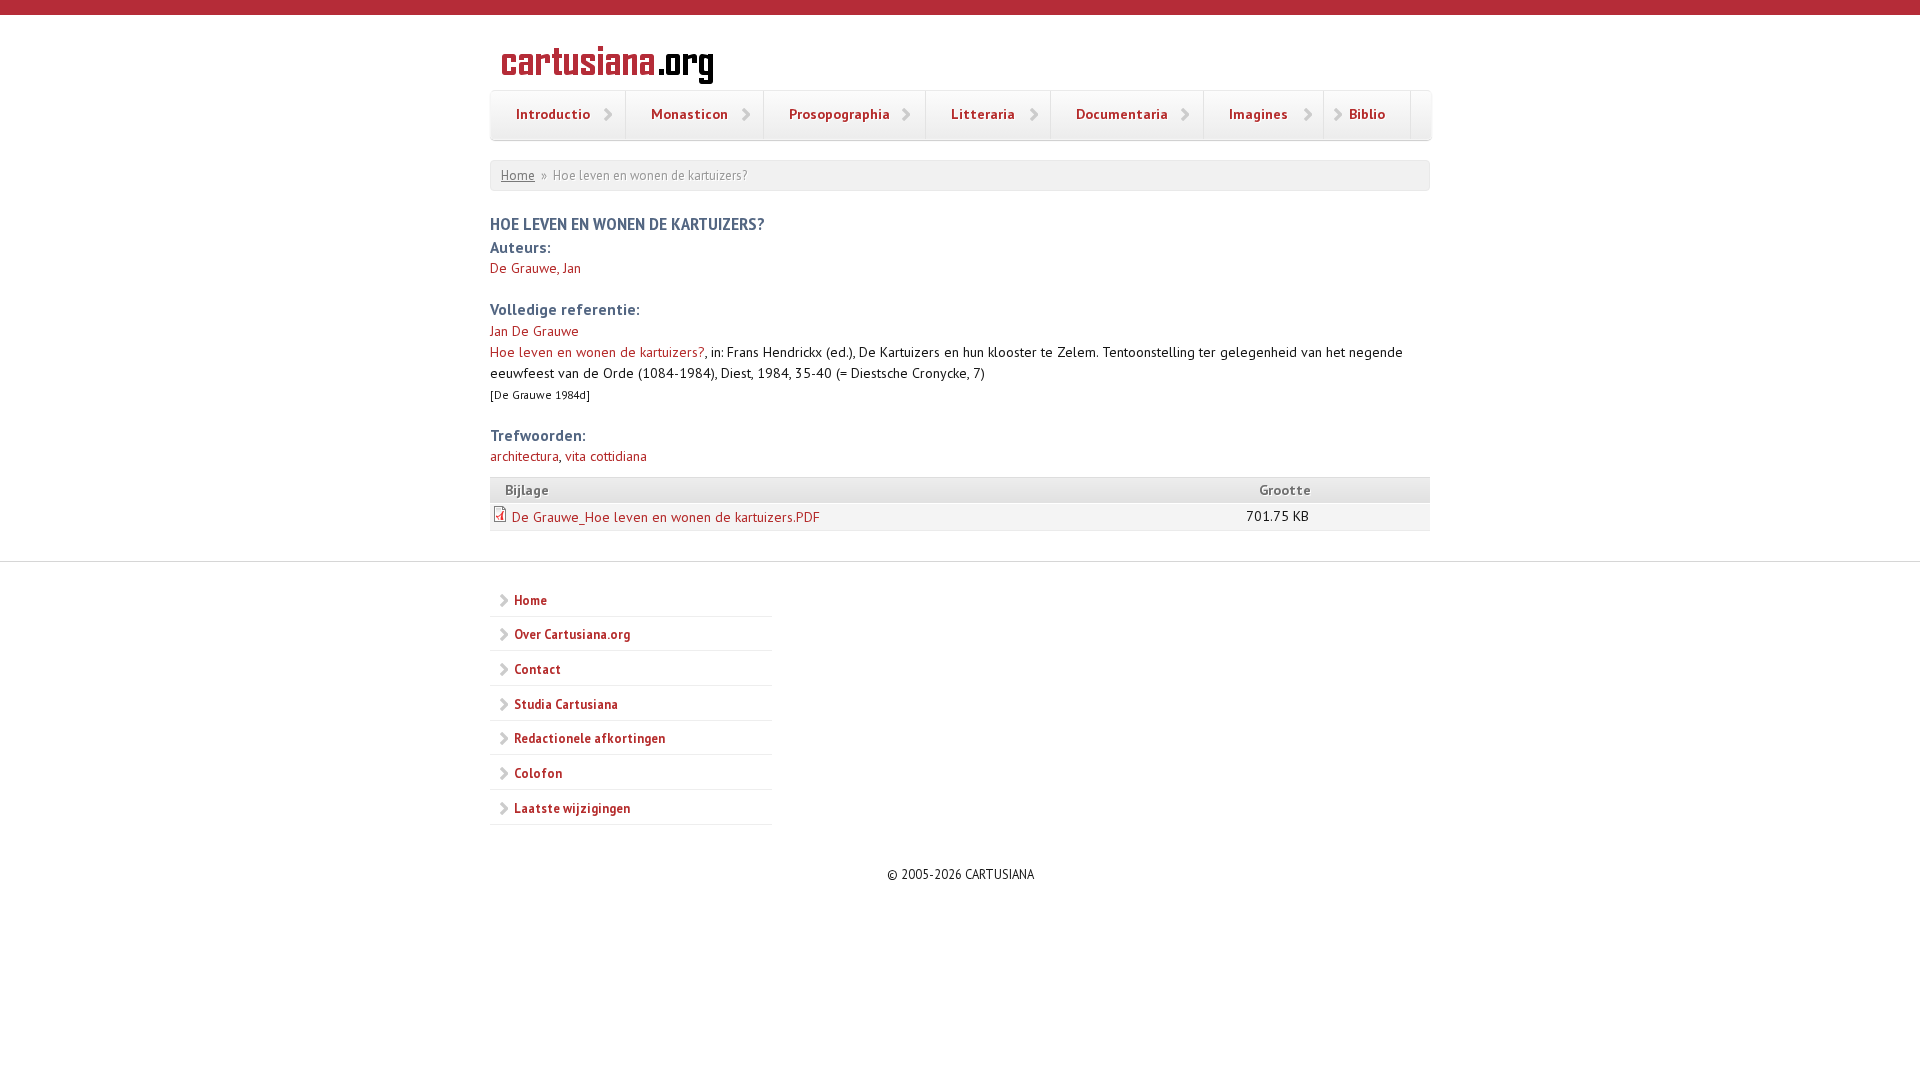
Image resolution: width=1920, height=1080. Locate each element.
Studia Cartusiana (566, 704)
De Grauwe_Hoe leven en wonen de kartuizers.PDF (666, 517)
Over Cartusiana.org (572, 634)
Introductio (553, 114)
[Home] (607, 68)
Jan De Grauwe (534, 331)
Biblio (1367, 114)
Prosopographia (839, 114)
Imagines (1258, 114)
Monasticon (689, 114)
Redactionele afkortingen (589, 738)
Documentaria (1122, 114)
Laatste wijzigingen (572, 808)
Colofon (538, 773)
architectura (524, 456)
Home (518, 175)
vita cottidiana (606, 456)
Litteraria (983, 114)
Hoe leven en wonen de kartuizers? (597, 352)
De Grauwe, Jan (535, 268)
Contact (537, 669)
